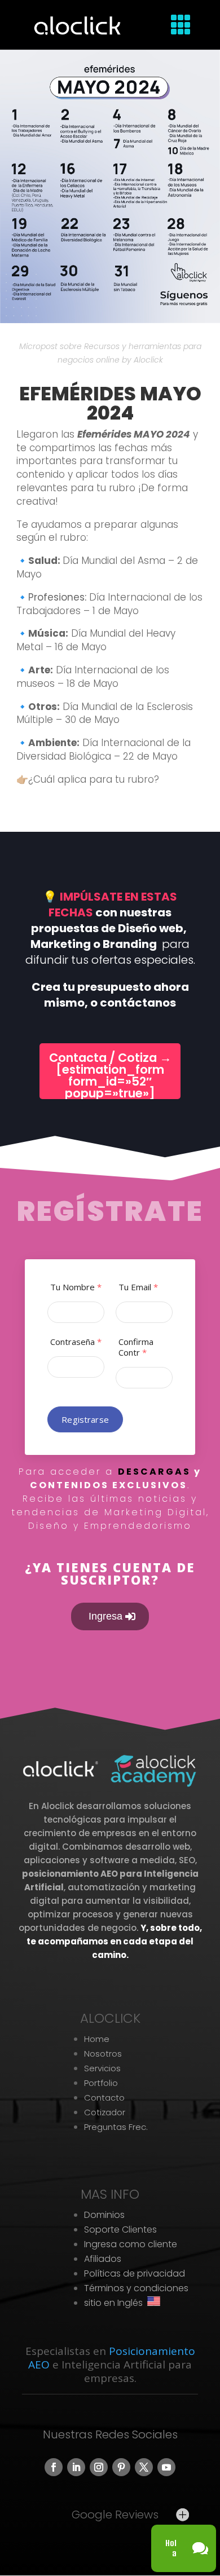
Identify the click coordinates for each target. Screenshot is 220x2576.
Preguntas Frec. (116, 2127)
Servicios (102, 2068)
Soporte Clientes (120, 2229)
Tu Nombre (76, 1287)
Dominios (104, 2215)
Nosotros (103, 2054)
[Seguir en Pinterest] (121, 2467)
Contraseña (76, 1342)
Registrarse (85, 1419)
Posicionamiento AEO (112, 2358)
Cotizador (105, 2112)
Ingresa (105, 1616)
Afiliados (103, 2259)
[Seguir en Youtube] (166, 2467)
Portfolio (101, 2083)
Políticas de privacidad (135, 2273)
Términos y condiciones (136, 2288)
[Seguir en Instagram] (99, 2467)
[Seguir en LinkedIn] (76, 2467)
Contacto (104, 2098)
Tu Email (138, 1287)
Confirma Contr (136, 1347)
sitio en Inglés (116, 2303)
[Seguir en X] (144, 2467)
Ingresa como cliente (131, 2244)
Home (97, 2039)
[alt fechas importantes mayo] (110, 323)
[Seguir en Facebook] (54, 2467)
